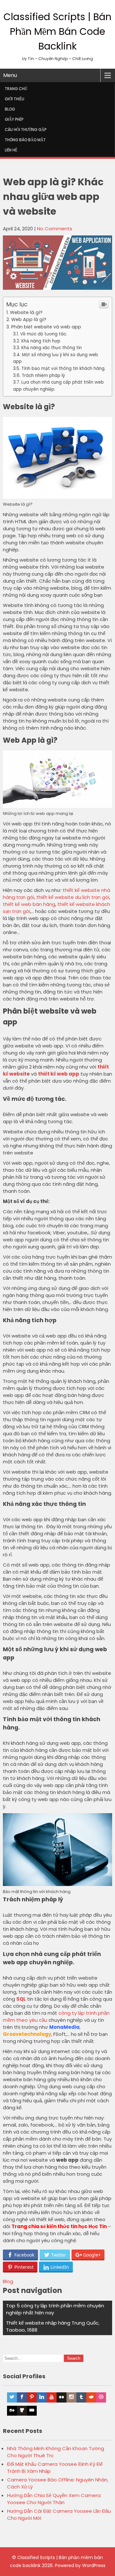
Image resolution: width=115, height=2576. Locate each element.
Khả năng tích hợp (41, 341)
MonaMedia (64, 2027)
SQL (21, 1999)
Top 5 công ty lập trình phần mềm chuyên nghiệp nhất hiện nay (55, 2309)
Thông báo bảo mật (25, 140)
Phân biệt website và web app (46, 327)
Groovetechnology (27, 2034)
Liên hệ (11, 150)
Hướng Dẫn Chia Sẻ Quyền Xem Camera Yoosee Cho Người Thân (54, 2499)
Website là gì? (26, 312)
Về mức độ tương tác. (44, 334)
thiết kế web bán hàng (29, 904)
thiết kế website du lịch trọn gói (73, 897)
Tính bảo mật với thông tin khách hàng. (63, 368)
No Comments (55, 229)
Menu (10, 75)
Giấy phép (14, 119)
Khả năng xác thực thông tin (52, 348)
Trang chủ (16, 89)
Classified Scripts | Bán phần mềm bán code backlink (57, 31)
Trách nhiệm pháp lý (43, 376)
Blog (10, 109)
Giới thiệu (15, 99)
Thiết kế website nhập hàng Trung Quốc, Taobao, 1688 (53, 2326)
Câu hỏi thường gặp (26, 130)
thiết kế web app (59, 1074)
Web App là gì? (29, 319)
